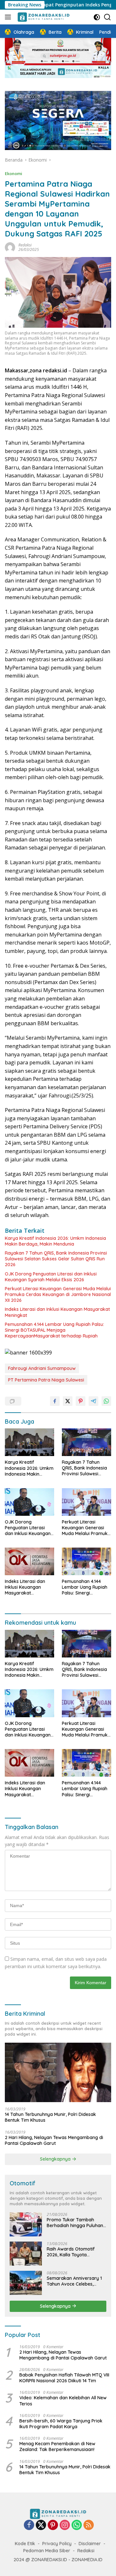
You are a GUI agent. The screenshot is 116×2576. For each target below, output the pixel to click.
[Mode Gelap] (97, 17)
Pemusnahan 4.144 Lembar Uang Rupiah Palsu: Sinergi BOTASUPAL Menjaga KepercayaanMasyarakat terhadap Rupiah (54, 1330)
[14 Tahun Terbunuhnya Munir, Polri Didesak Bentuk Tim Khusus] (58, 2073)
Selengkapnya (56, 2159)
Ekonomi (14, 173)
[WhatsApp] (77, 2525)
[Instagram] (65, 2525)
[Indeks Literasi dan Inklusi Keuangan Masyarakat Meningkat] (29, 1561)
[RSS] (89, 2525)
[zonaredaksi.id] (43, 17)
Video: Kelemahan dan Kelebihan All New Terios (63, 2401)
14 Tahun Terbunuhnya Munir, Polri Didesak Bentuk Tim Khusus (50, 2117)
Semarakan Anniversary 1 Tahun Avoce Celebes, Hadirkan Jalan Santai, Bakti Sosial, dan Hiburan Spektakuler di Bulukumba (75, 2281)
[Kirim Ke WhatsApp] (106, 1401)
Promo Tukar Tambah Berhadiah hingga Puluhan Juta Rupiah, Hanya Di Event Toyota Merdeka (75, 2223)
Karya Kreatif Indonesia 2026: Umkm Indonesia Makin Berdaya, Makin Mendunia (55, 1241)
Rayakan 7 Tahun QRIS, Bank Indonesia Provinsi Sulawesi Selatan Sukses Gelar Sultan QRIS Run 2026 (56, 1259)
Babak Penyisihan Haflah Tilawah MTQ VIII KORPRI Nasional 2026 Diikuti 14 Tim (64, 2378)
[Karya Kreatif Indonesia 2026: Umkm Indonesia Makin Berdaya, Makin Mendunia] (29, 1442)
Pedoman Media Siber (47, 2551)
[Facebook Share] (55, 1401)
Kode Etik (25, 2544)
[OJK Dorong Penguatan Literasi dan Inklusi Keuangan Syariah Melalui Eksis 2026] (29, 1502)
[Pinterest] (53, 2525)
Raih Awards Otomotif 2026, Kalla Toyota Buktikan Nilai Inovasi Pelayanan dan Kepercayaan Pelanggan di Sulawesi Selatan (76, 2252)
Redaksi (25, 245)
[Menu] (9, 17)
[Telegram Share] (93, 1401)
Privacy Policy (57, 2544)
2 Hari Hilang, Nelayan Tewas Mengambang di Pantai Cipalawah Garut (54, 2140)
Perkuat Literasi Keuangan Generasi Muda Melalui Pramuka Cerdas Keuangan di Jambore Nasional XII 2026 (58, 1294)
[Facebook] (29, 2525)
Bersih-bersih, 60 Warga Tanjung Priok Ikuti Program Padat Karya (61, 2424)
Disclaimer (90, 2544)
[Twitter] (41, 2525)
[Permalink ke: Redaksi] (10, 247)
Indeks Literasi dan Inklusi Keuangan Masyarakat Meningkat (57, 1312)
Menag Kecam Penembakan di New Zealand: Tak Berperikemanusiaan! (57, 2447)
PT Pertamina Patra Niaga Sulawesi (46, 1380)
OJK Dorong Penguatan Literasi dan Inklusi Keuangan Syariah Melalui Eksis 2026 (51, 1277)
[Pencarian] (107, 17)
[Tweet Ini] (68, 1401)
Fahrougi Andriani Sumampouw (42, 1368)
